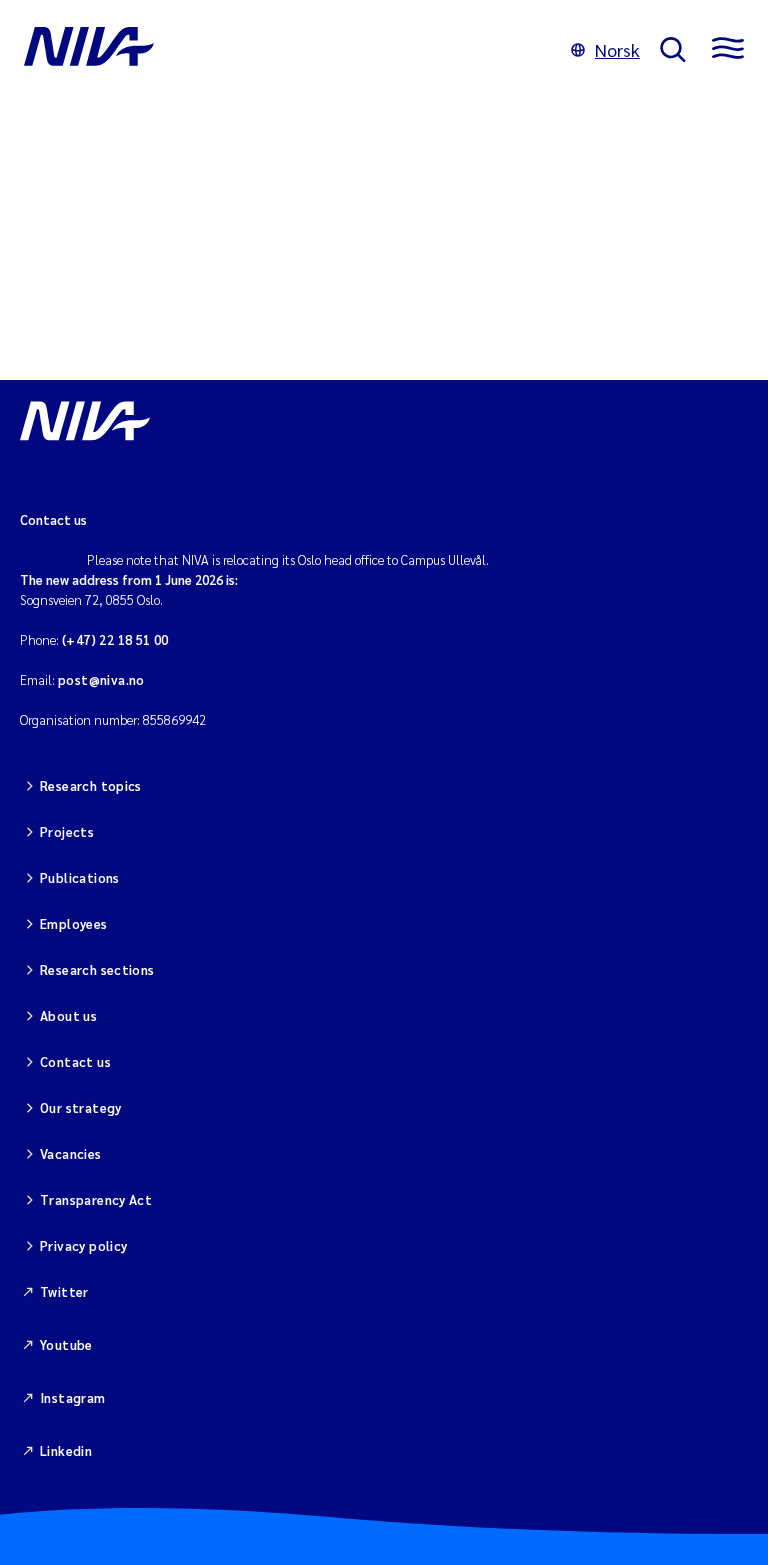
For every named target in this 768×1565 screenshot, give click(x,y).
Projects (67, 831)
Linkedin (66, 1450)
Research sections (97, 969)
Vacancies (71, 1153)
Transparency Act (96, 1199)
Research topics (91, 785)
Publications (80, 877)
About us (68, 1015)
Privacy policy (83, 1245)
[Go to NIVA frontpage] (287, 50)
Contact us (75, 1061)
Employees (74, 923)
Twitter (64, 1291)
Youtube (66, 1344)
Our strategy (81, 1107)
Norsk (617, 49)
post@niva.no (101, 679)
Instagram (73, 1397)
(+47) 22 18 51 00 (115, 639)
